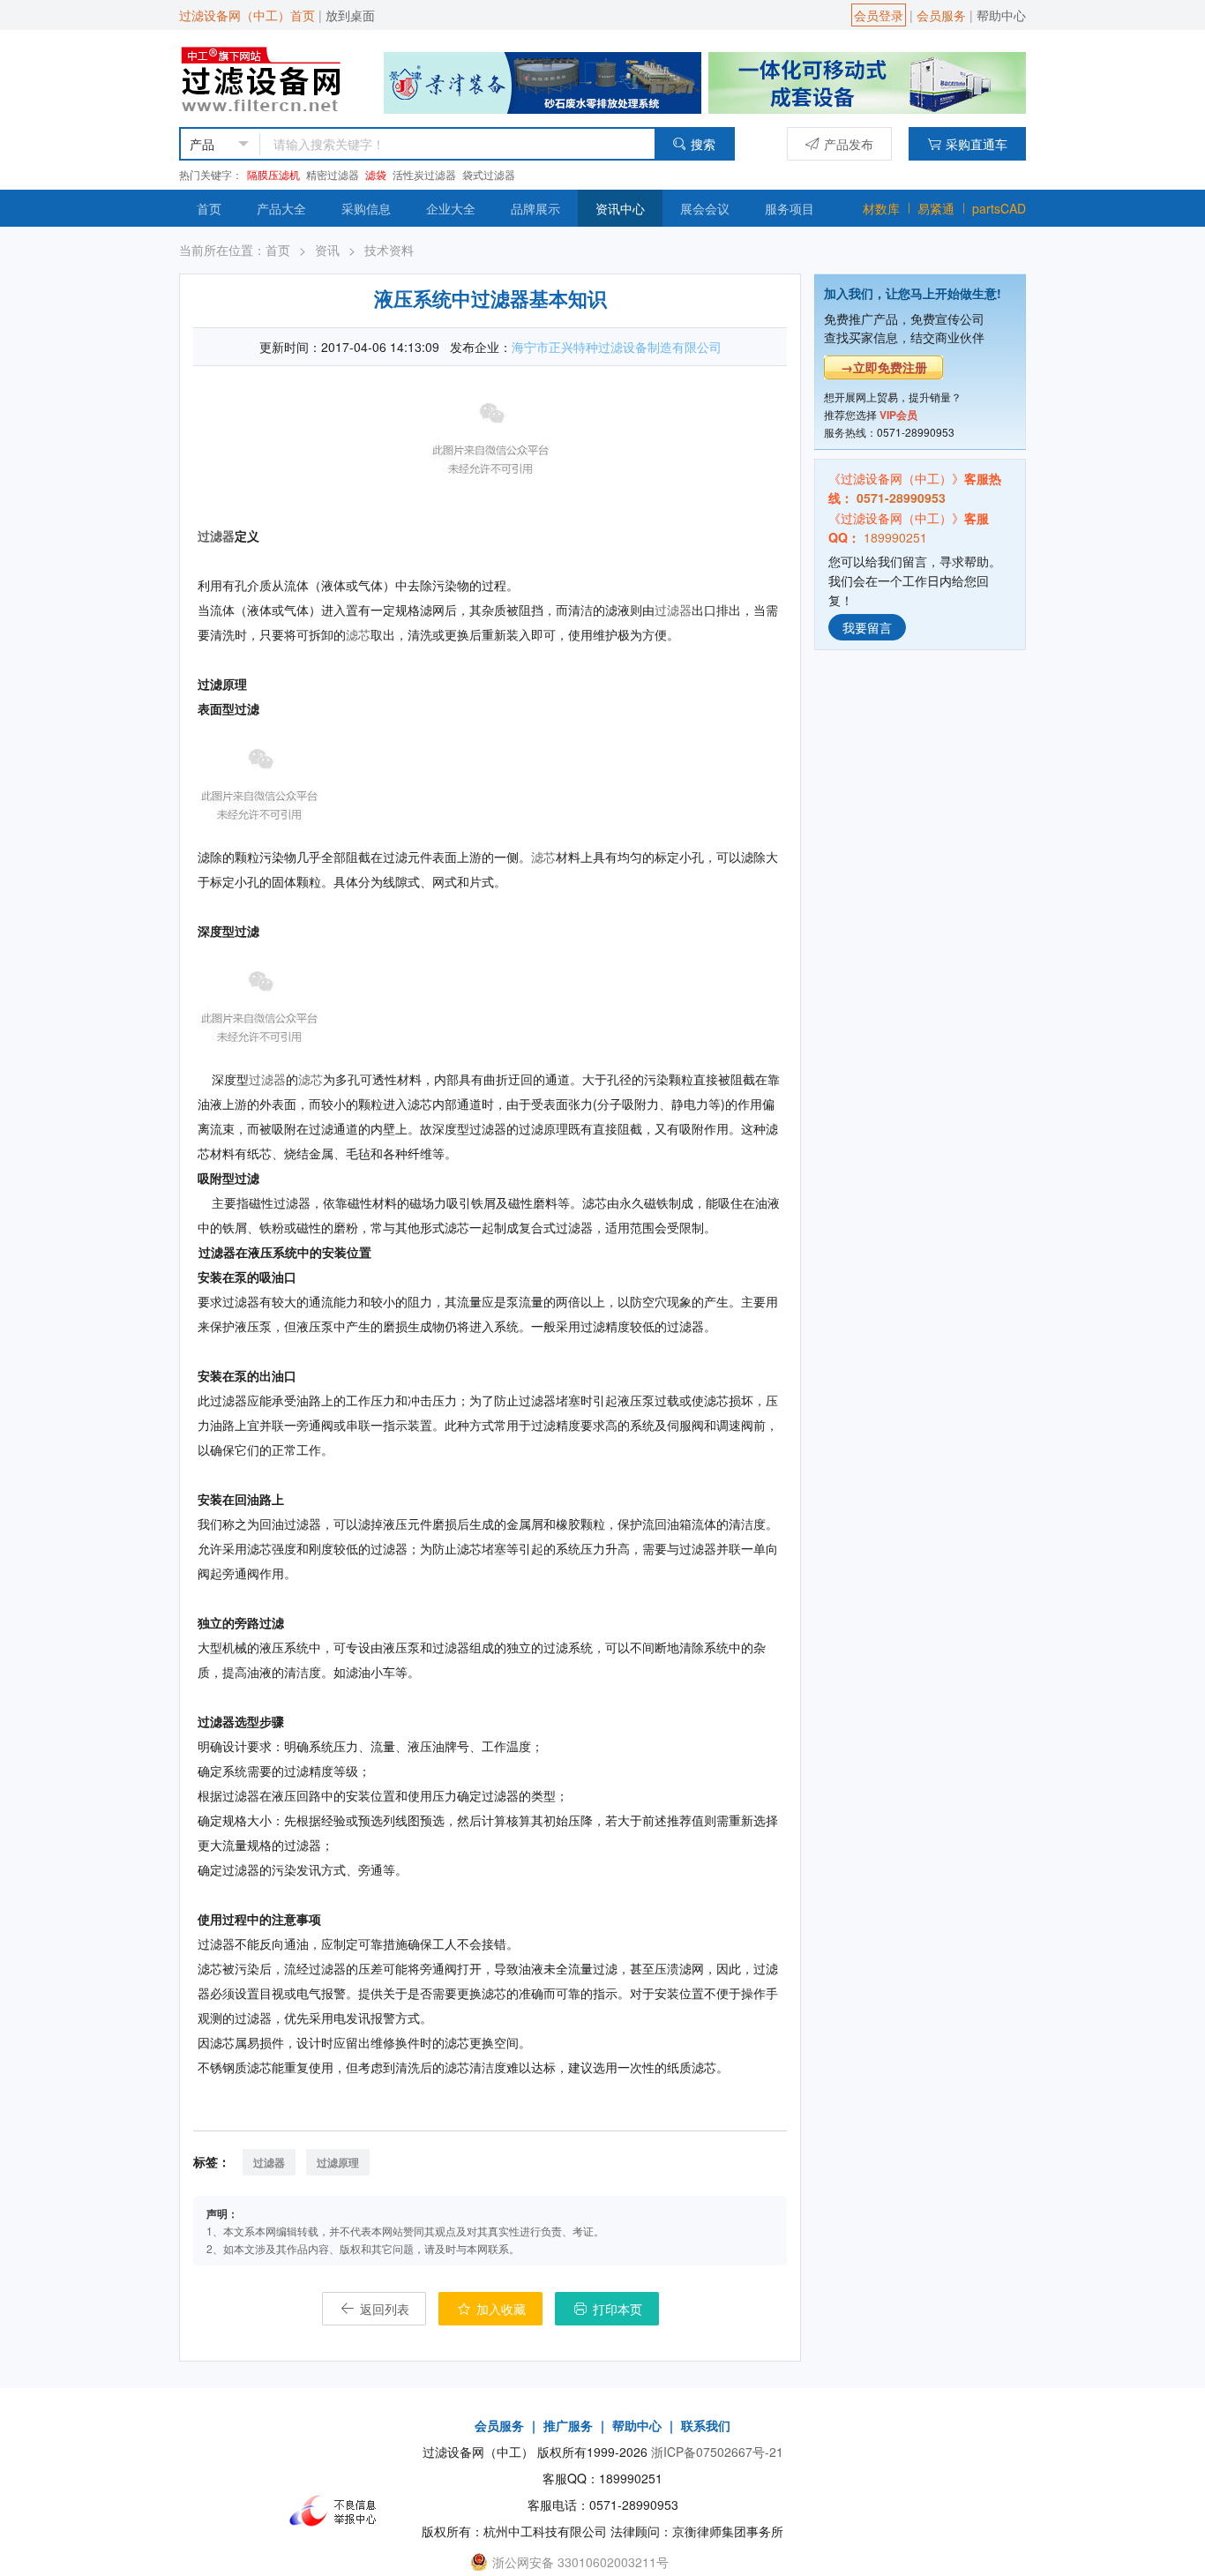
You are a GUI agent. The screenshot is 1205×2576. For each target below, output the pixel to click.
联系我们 (706, 2425)
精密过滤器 (333, 174)
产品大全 (281, 208)
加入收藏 (499, 2309)
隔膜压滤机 (273, 174)
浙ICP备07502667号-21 (717, 2452)
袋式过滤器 (489, 174)
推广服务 (568, 2425)
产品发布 (849, 144)
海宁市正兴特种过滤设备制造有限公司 (617, 347)
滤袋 (376, 174)
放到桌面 (350, 15)
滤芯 (358, 634)
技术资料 (389, 250)
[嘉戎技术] (867, 81)
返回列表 (383, 2309)
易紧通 (936, 208)
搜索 (703, 144)
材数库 (881, 208)
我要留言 (867, 626)
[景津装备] (543, 81)
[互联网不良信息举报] (338, 2511)
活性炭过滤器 (424, 174)
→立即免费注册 (884, 367)
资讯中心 (620, 208)
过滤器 (216, 535)
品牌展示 (535, 208)
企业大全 (451, 208)
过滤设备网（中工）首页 (247, 15)
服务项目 (790, 208)
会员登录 (879, 15)
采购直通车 (977, 144)
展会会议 (705, 208)
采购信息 (366, 208)
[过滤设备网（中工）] (264, 77)
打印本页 (616, 2309)
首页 (209, 208)
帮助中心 (1001, 15)
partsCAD (999, 208)
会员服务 (941, 15)
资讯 (327, 250)
